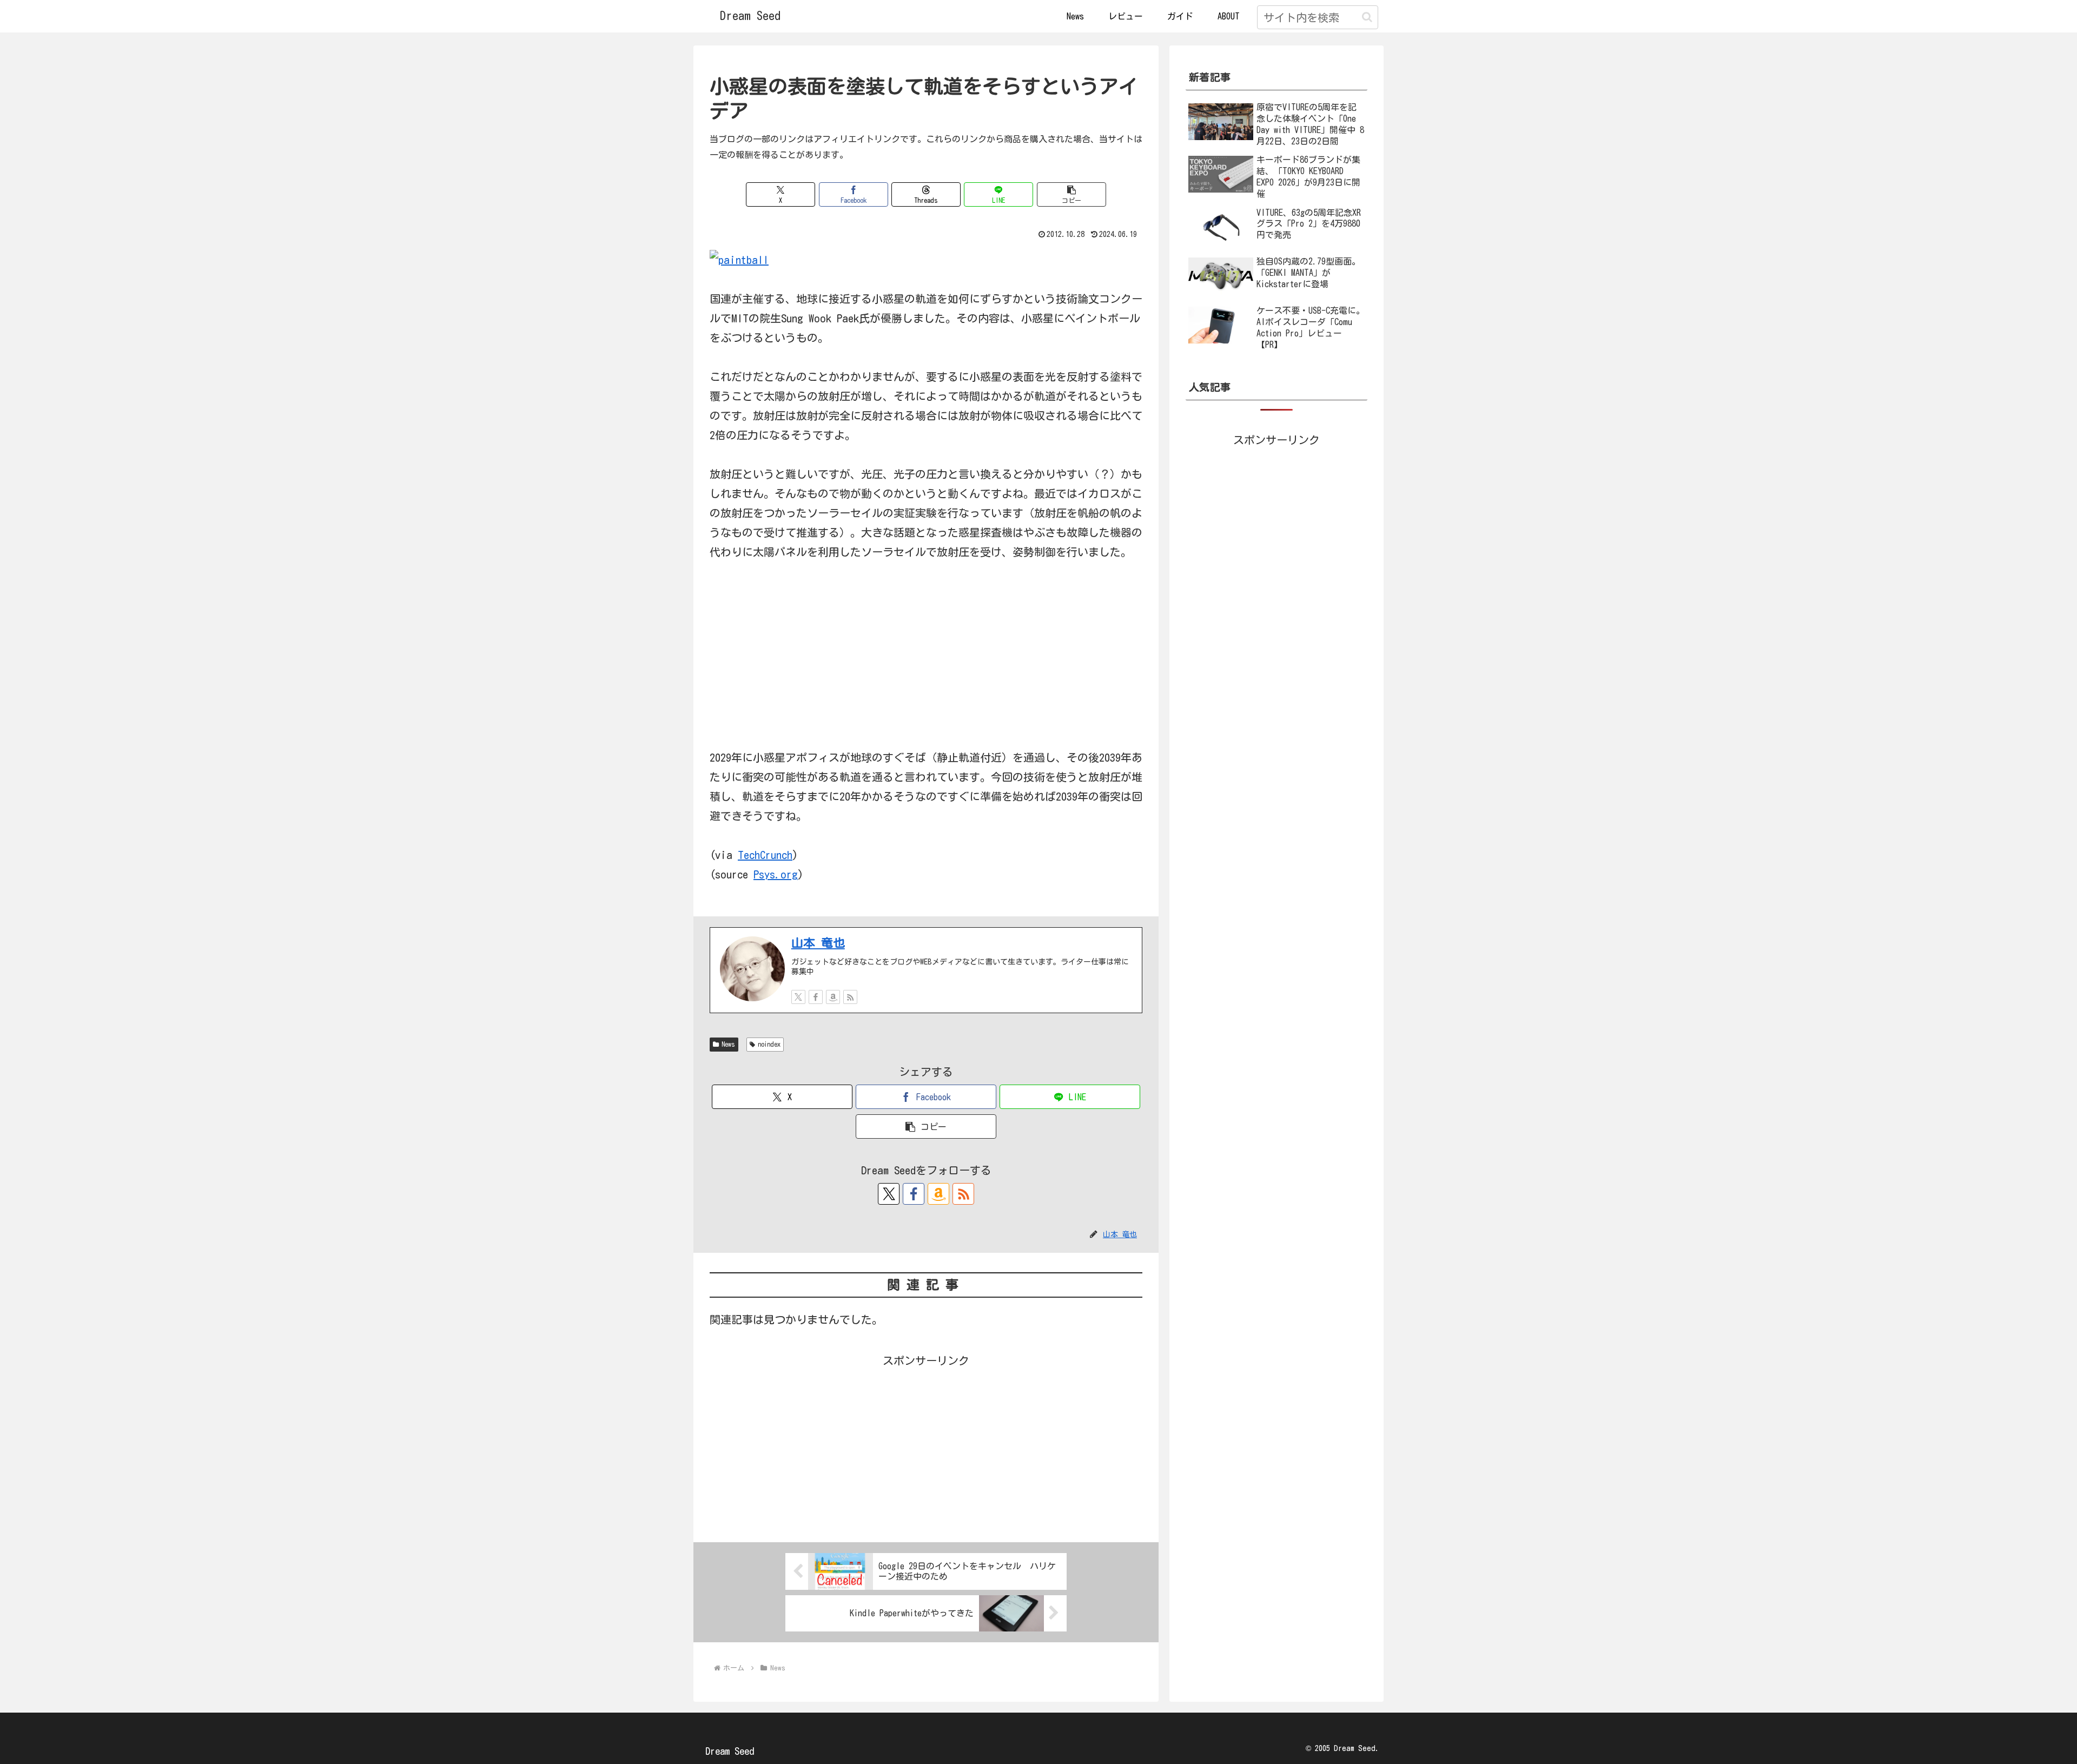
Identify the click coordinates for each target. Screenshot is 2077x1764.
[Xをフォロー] (798, 997)
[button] (1367, 17)
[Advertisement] (926, 1446)
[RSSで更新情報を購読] (850, 997)
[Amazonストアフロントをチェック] (833, 997)
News (728, 1044)
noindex (769, 1044)
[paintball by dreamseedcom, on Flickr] (739, 259)
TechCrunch (765, 855)
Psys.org (776, 874)
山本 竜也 (818, 943)
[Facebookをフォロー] (816, 997)
